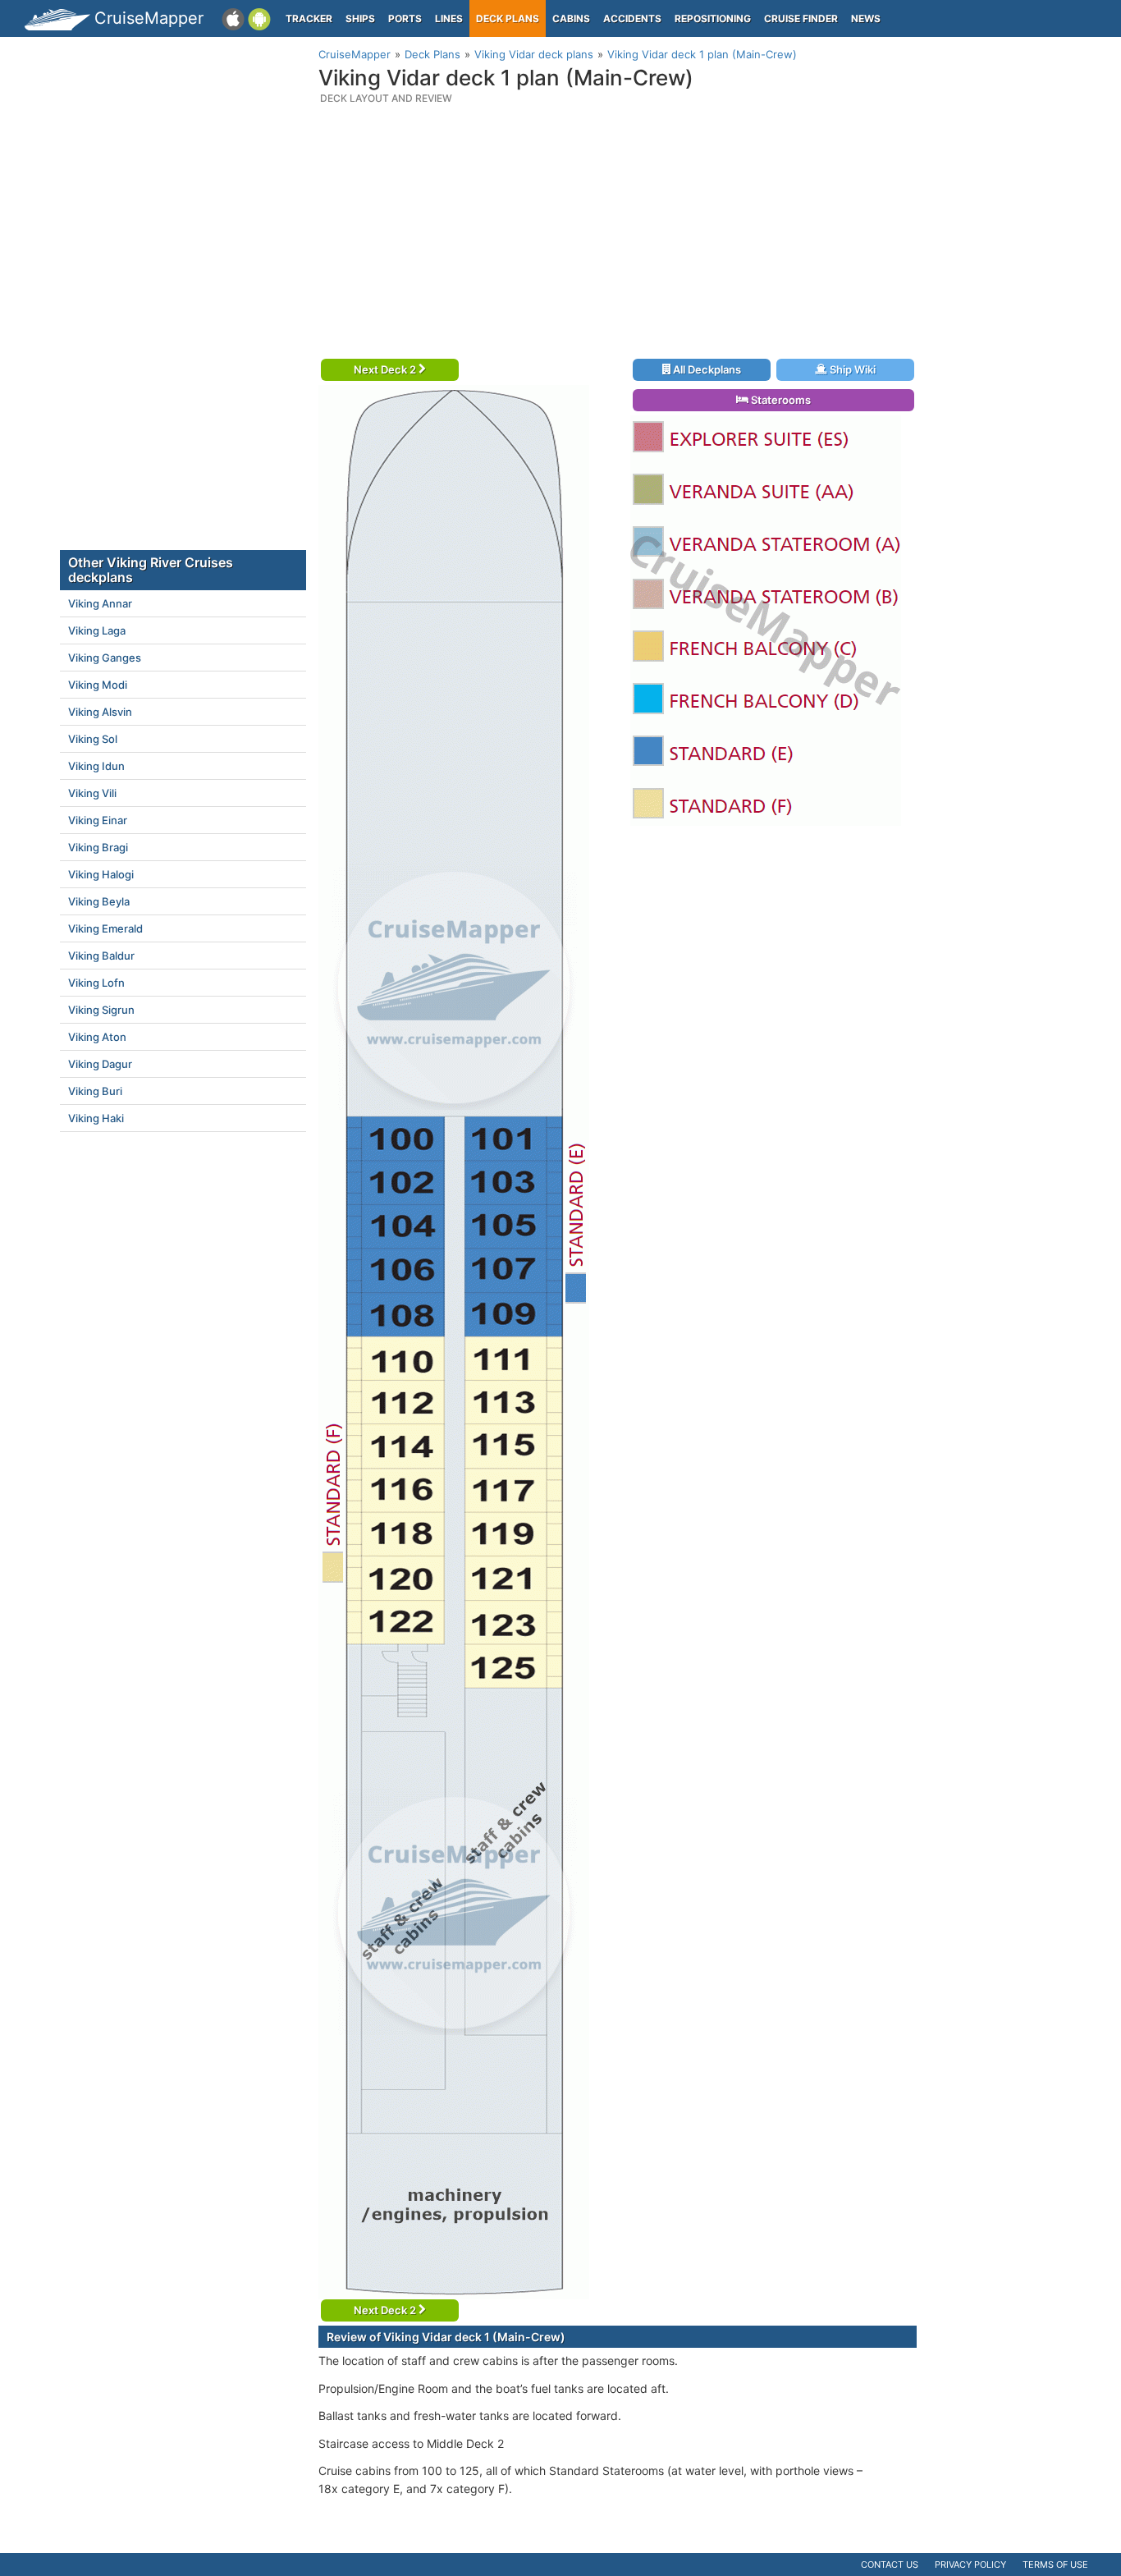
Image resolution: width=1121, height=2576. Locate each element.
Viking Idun (96, 766)
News (866, 18)
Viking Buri (95, 1091)
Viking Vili (92, 793)
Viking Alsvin (100, 712)
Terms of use (1055, 2565)
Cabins (571, 18)
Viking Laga (97, 630)
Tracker (309, 18)
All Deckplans (706, 369)
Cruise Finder (801, 18)
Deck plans (508, 18)
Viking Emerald (105, 928)
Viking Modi (98, 685)
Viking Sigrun (101, 1010)
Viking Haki (96, 1118)
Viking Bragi (98, 847)
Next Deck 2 (386, 369)
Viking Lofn (96, 983)
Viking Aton (97, 1037)
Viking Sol (93, 739)
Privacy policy (970, 2565)
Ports (405, 18)
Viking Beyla (99, 901)
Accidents (632, 18)
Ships (360, 18)
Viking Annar (100, 603)
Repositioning (713, 18)
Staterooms (780, 400)
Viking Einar (98, 820)
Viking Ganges (105, 658)
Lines (449, 18)
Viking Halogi (101, 874)
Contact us (890, 2565)
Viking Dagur (100, 1064)
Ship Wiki (851, 369)
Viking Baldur (101, 956)
